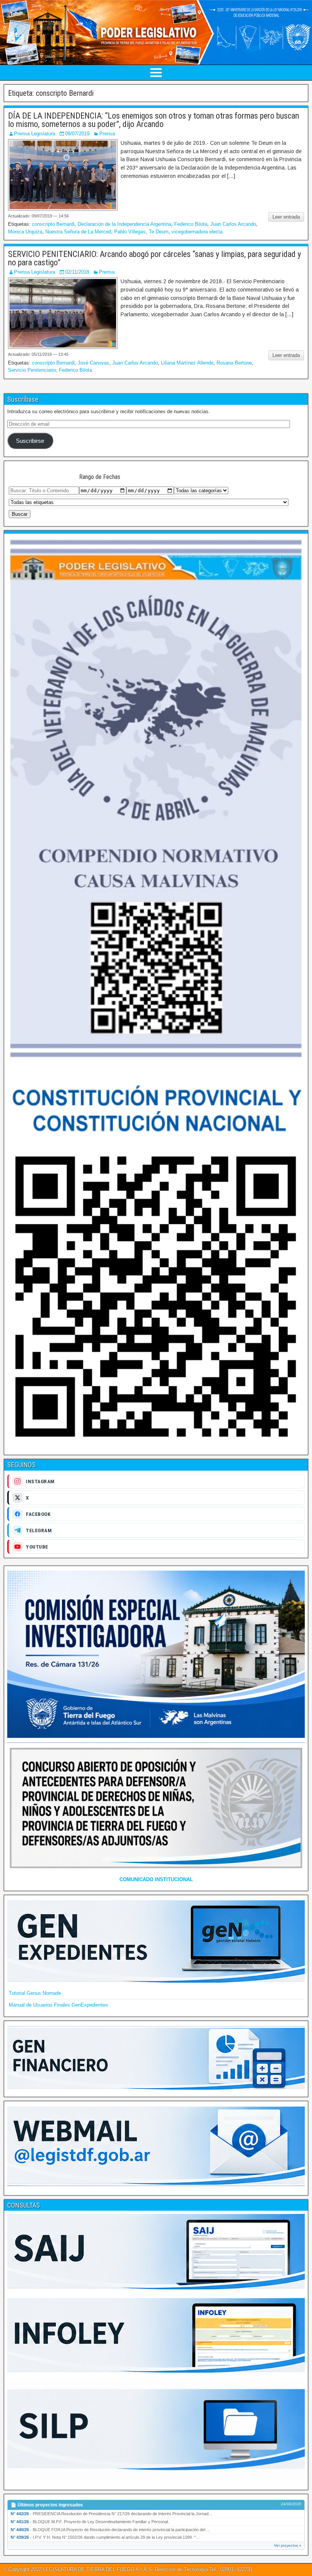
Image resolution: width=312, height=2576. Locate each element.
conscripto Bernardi (53, 224)
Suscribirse (30, 441)
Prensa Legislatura (35, 134)
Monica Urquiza (25, 232)
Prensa (107, 134)
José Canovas (93, 363)
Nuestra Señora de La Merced (78, 232)
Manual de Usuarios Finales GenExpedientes (58, 2005)
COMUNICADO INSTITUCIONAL (156, 1879)
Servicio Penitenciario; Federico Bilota (50, 370)
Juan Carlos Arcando (233, 224)
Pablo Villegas (130, 232)
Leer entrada (286, 217)
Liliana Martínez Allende (187, 363)
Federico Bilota (191, 224)
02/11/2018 (77, 272)
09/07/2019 (77, 134)
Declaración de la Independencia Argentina (124, 224)
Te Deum (159, 232)
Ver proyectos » (288, 2545)
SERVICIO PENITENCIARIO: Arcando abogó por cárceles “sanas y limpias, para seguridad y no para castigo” (154, 258)
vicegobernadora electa (197, 232)
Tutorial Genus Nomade (35, 1993)
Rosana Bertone (234, 363)
